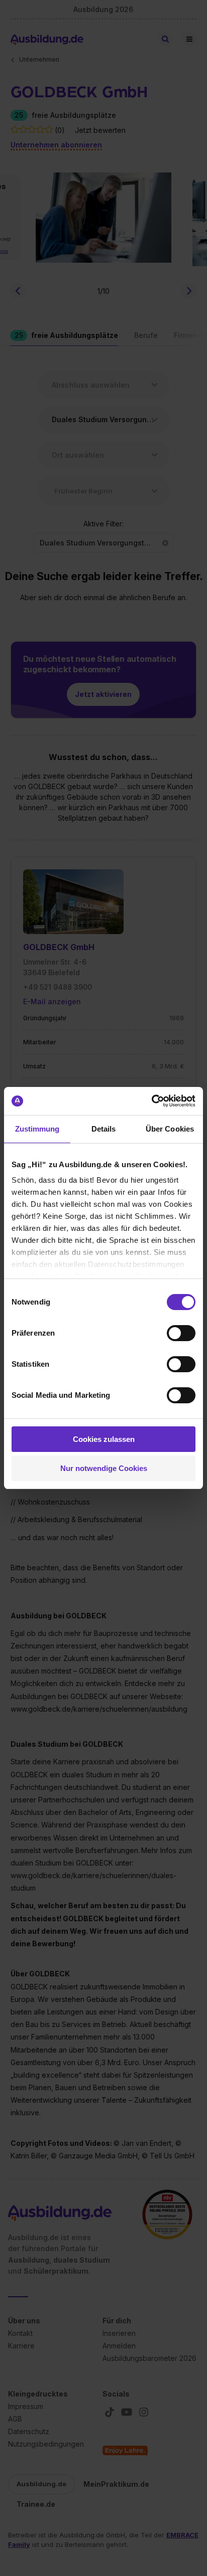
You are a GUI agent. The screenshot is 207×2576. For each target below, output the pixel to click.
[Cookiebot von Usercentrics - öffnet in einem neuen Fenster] (151, 1101)
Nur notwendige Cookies (104, 1468)
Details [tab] (104, 1129)
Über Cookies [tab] (170, 1129)
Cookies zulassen (104, 1439)
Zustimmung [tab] (37, 1129)
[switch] (181, 1333)
